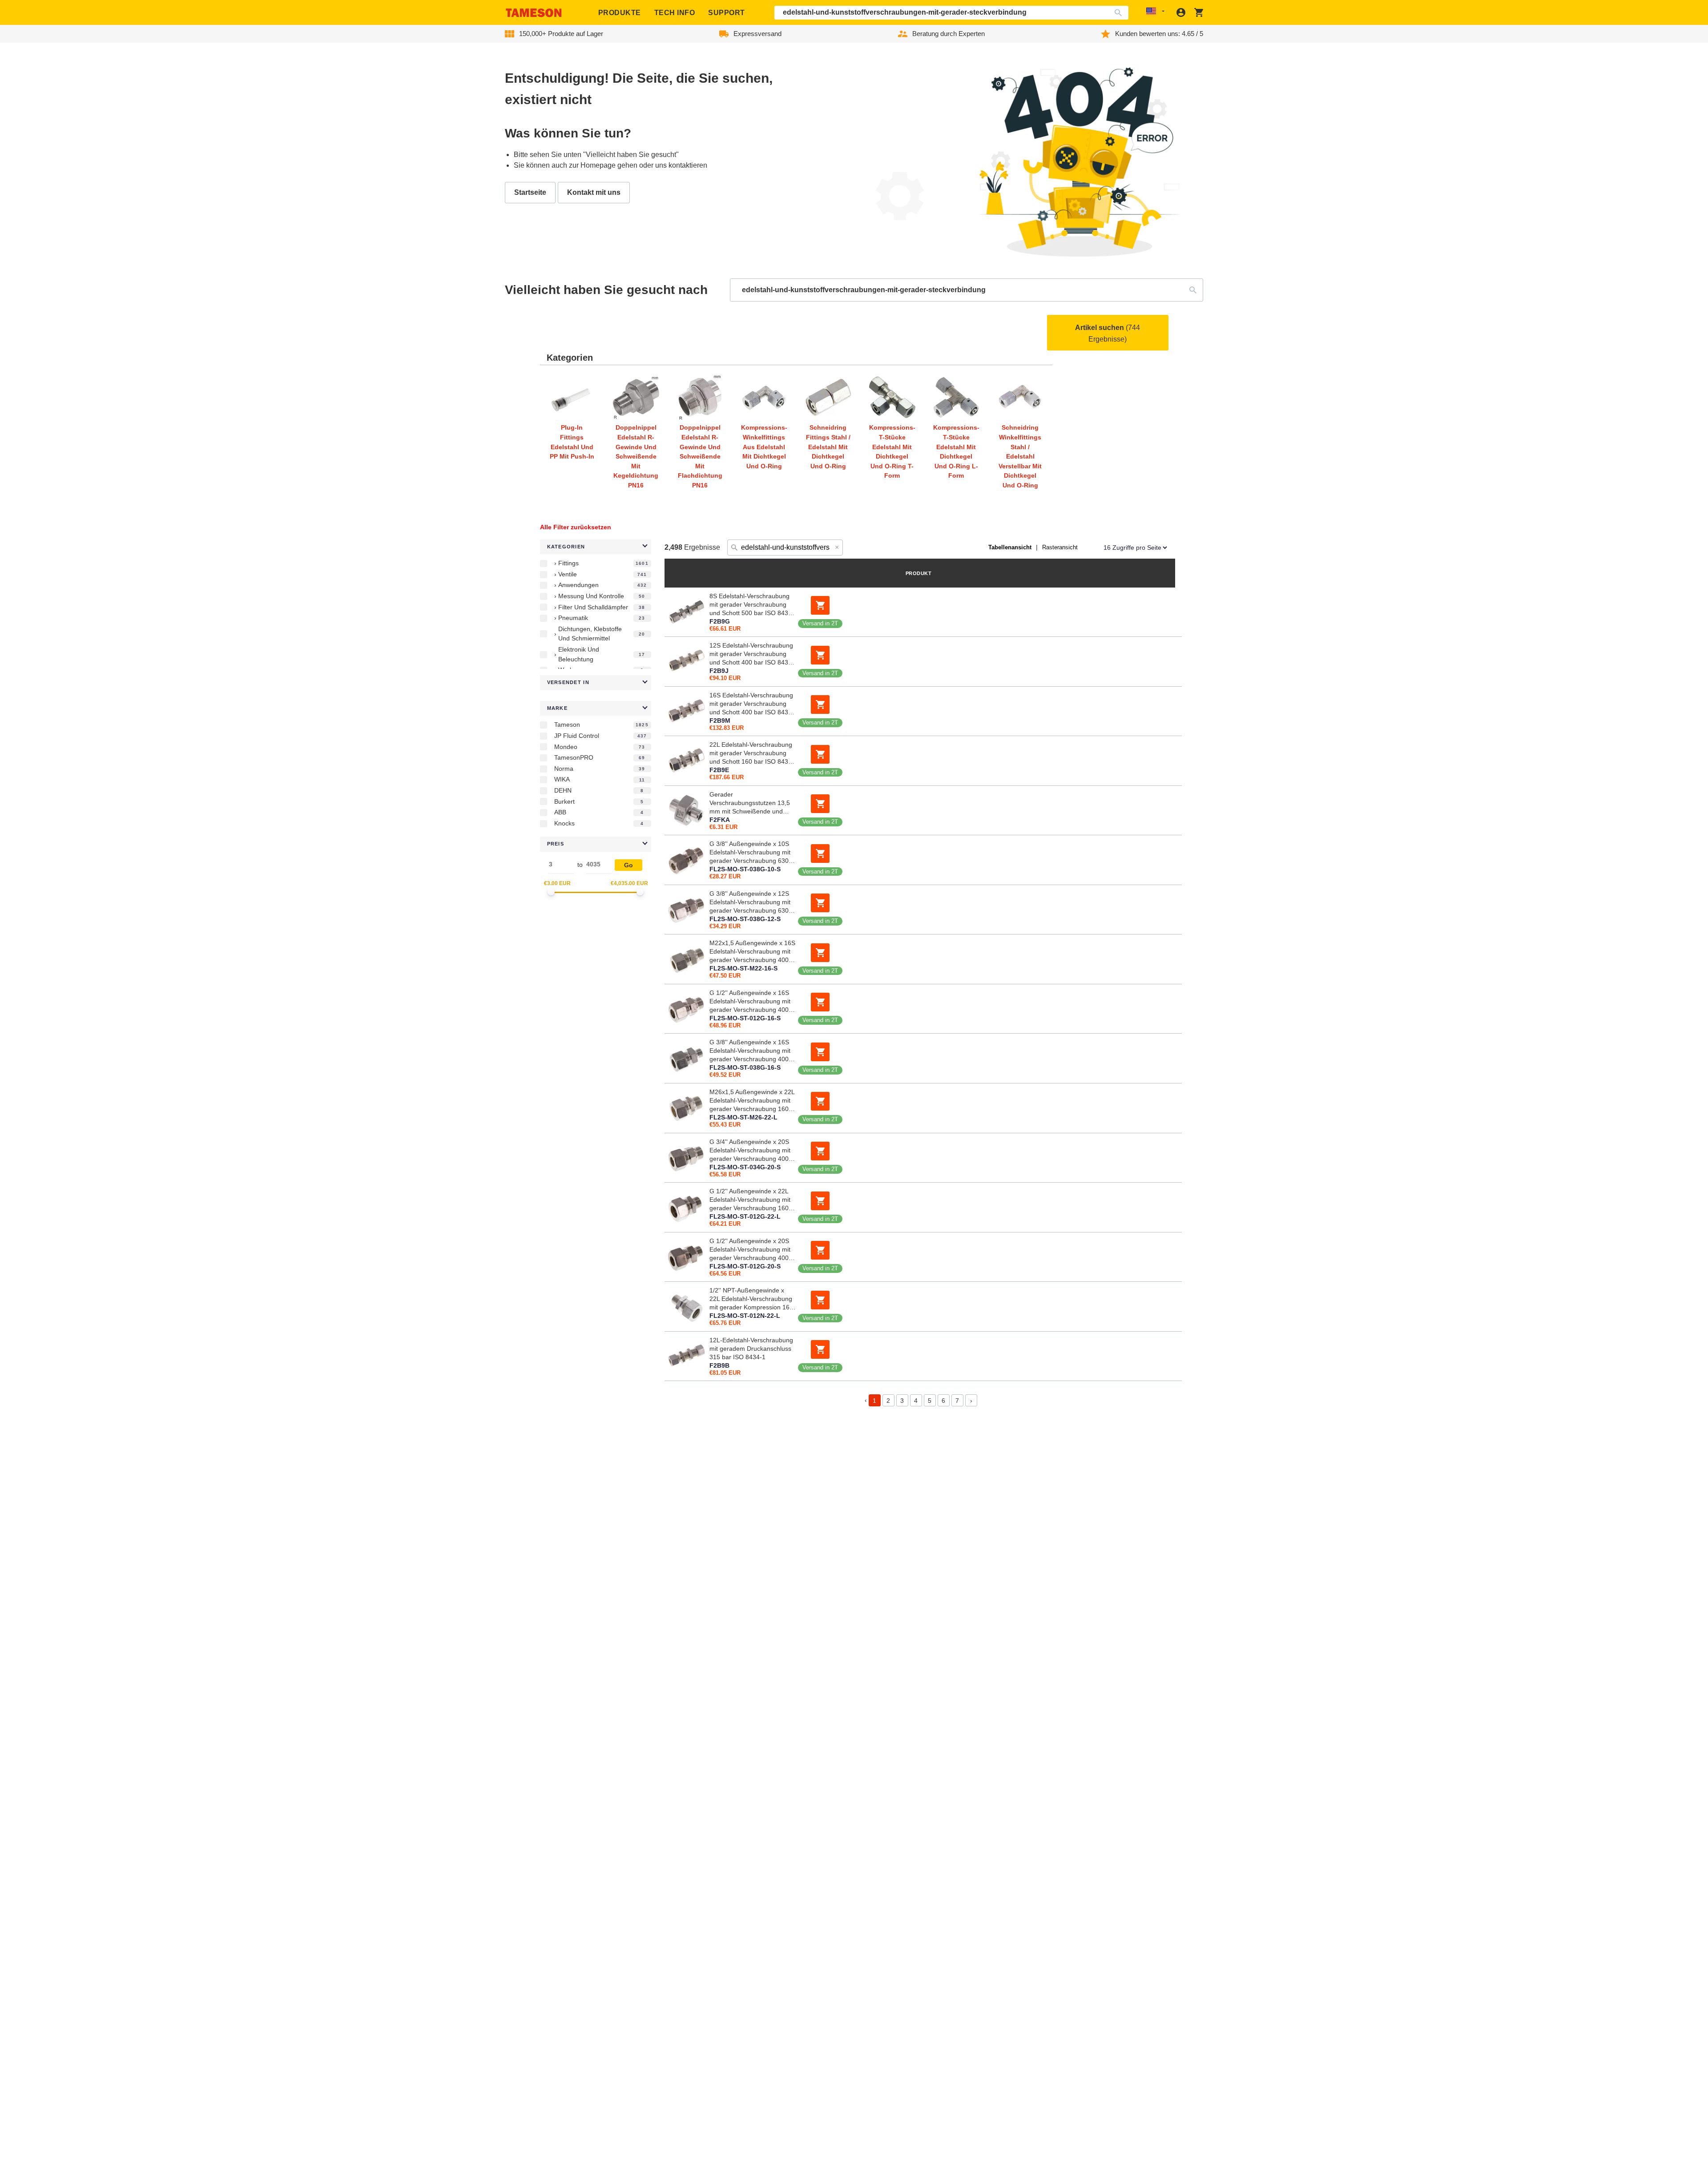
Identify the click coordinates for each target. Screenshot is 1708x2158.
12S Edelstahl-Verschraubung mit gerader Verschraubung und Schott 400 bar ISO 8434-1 (752, 654)
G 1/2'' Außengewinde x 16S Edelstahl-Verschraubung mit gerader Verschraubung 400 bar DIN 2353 (750, 1002)
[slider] (551, 892)
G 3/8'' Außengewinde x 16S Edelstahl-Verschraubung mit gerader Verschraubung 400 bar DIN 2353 (750, 1051)
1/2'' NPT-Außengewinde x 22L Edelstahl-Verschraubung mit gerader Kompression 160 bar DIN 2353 (751, 1299)
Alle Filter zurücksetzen (576, 527)
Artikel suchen (1108, 333)
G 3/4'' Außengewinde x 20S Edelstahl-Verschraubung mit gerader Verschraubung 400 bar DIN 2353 (750, 1151)
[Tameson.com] (534, 13)
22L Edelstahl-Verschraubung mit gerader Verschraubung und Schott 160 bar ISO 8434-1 (752, 753)
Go (628, 865)
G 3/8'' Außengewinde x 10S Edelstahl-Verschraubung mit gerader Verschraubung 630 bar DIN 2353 (750, 853)
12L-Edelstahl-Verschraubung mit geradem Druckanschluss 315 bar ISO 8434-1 (751, 1349)
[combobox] (952, 13)
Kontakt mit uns (594, 192)
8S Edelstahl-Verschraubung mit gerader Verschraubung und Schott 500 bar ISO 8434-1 (752, 605)
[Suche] (1120, 13)
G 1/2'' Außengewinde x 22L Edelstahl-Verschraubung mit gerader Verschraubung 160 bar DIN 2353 (750, 1200)
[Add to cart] (820, 605)
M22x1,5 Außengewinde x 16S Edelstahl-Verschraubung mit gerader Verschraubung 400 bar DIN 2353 (752, 952)
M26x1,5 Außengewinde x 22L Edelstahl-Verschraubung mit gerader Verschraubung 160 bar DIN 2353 (752, 1101)
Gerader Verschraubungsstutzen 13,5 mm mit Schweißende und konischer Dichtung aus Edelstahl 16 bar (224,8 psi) (750, 803)
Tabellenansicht (1010, 547)
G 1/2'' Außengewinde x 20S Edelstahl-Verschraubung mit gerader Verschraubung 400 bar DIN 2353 (750, 1250)
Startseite (530, 192)
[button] (596, 547)
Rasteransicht (1060, 547)
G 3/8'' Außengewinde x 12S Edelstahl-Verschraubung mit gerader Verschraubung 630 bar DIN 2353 (750, 902)
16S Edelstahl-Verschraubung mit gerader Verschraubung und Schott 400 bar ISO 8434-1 (752, 704)
